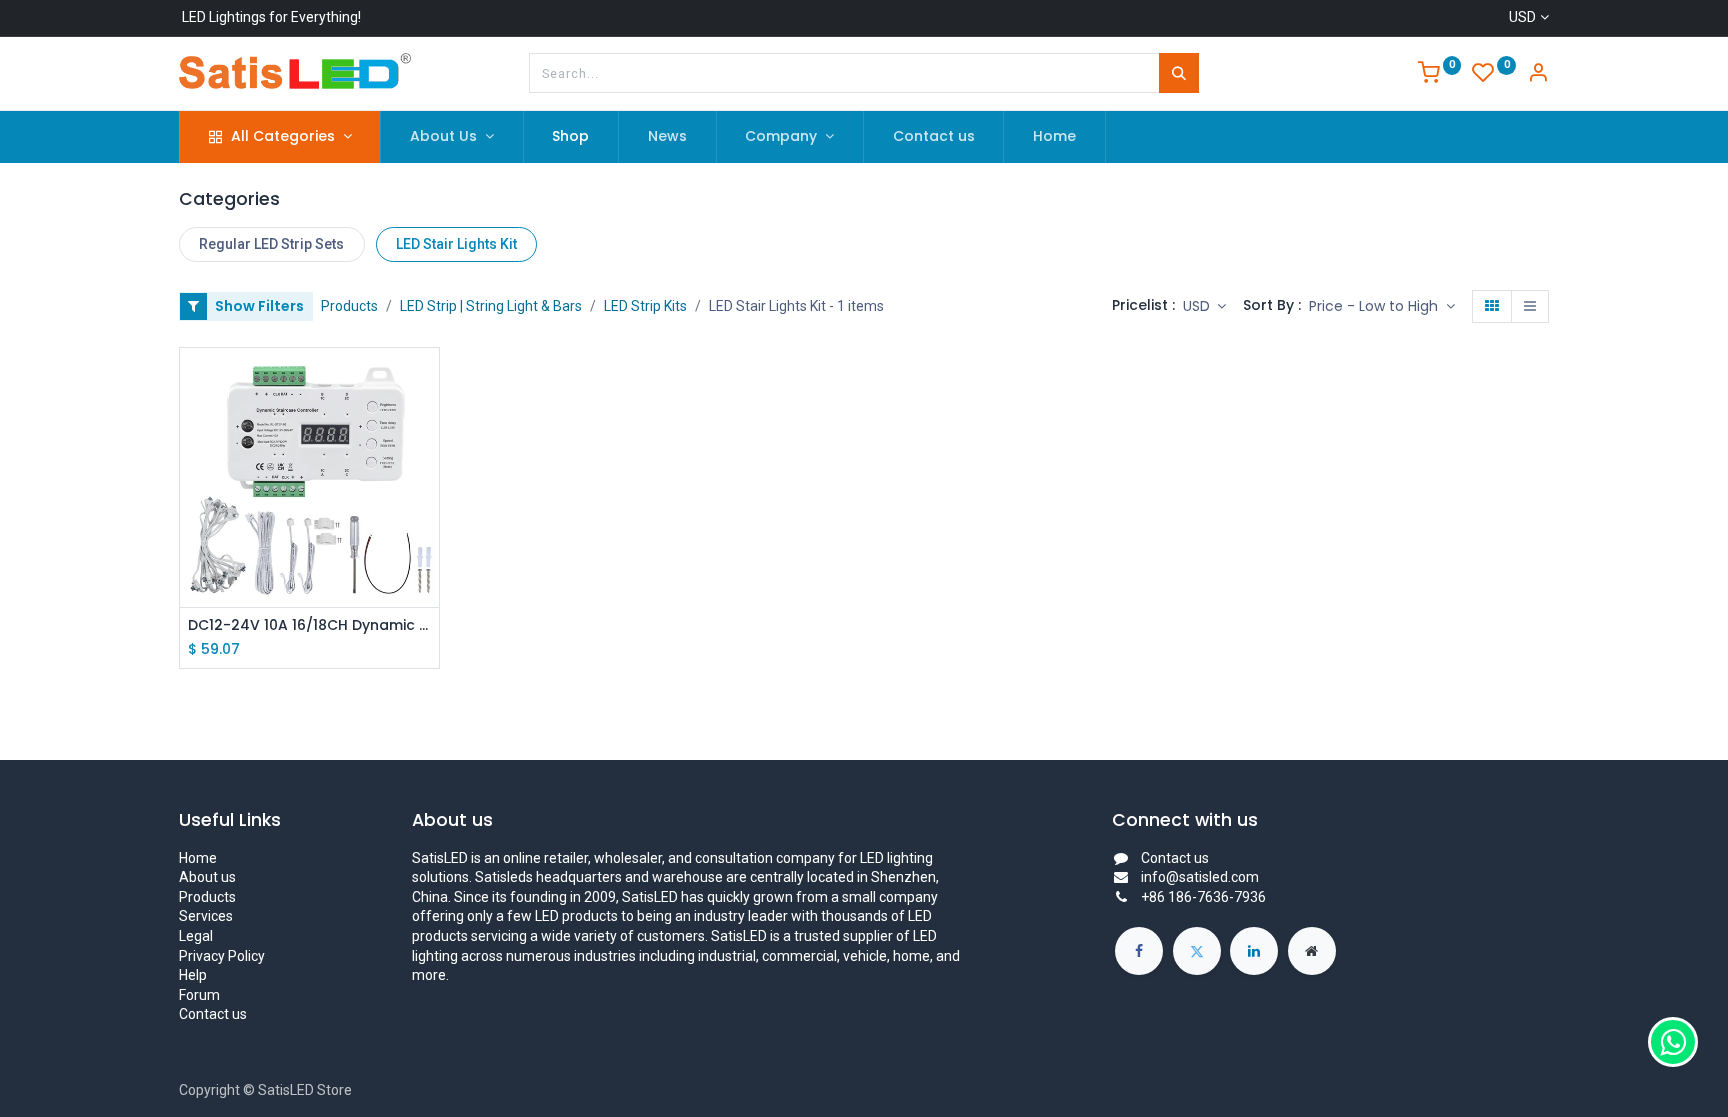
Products (349, 306)
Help (193, 975)
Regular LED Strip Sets (271, 244)
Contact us (213, 1014)
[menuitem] (571, 137)
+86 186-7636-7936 (1203, 897)
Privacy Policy (222, 956)
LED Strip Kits (645, 306)
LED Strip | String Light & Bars (491, 306)
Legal (196, 936)
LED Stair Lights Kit (456, 244)
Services (206, 916)
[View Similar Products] (426, 470)
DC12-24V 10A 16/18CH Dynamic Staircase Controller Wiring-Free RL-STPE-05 (309, 625)
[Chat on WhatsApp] (1673, 1042)
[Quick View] (426, 380)
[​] (1139, 951)
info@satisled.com (1200, 877)
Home (198, 858)
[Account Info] (1538, 75)
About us (207, 877)
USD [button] (1198, 306)
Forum (199, 995)
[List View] (1530, 307)
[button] (1382, 307)
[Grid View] (1492, 307)
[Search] (1179, 73)
